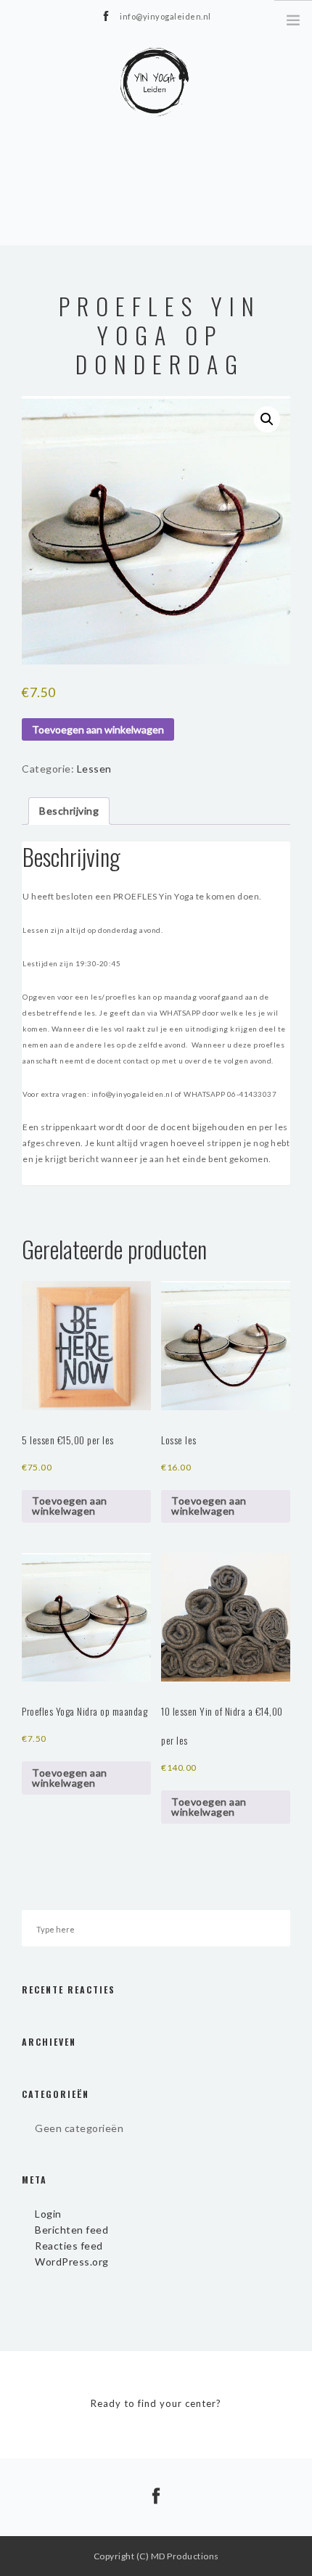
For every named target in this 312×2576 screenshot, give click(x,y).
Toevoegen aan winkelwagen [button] (70, 1506)
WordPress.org (72, 2262)
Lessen (94, 769)
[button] (267, 419)
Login (48, 2214)
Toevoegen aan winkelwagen (98, 729)
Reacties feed (69, 2246)
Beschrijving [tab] (69, 811)
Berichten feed (71, 2230)
